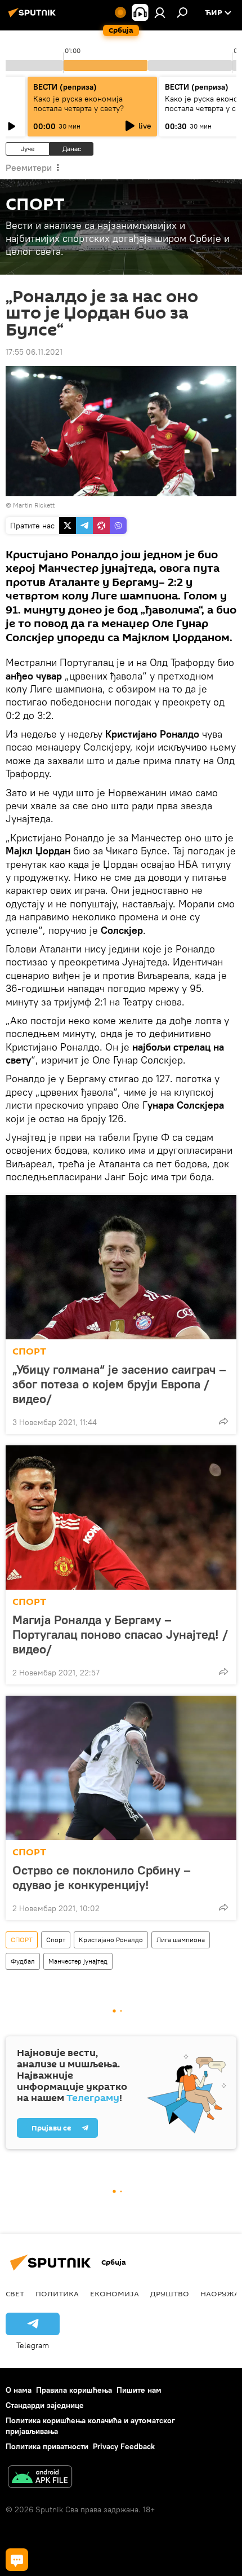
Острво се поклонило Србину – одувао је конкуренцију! (102, 1877)
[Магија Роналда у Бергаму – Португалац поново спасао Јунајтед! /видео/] (121, 1518)
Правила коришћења (74, 2390)
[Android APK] (40, 2478)
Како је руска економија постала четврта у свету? (79, 103)
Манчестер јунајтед (78, 1961)
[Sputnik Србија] (34, 17)
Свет (15, 2293)
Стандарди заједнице (45, 2405)
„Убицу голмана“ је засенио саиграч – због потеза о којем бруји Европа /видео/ (119, 1384)
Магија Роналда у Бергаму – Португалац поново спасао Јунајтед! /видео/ (120, 1634)
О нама (19, 2390)
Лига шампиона (181, 1940)
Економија (115, 2293)
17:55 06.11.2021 (34, 352)
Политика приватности (47, 2446)
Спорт (56, 1940)
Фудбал (23, 1961)
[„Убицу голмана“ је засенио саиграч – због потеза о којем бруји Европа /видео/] (121, 1267)
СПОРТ (29, 1351)
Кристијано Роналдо (111, 1940)
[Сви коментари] (17, 2560)
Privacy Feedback (124, 2446)
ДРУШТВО (170, 2293)
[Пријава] (160, 12)
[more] (223, 1421)
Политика (57, 2293)
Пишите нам (139, 2390)
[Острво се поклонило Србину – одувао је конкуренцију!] (121, 1768)
